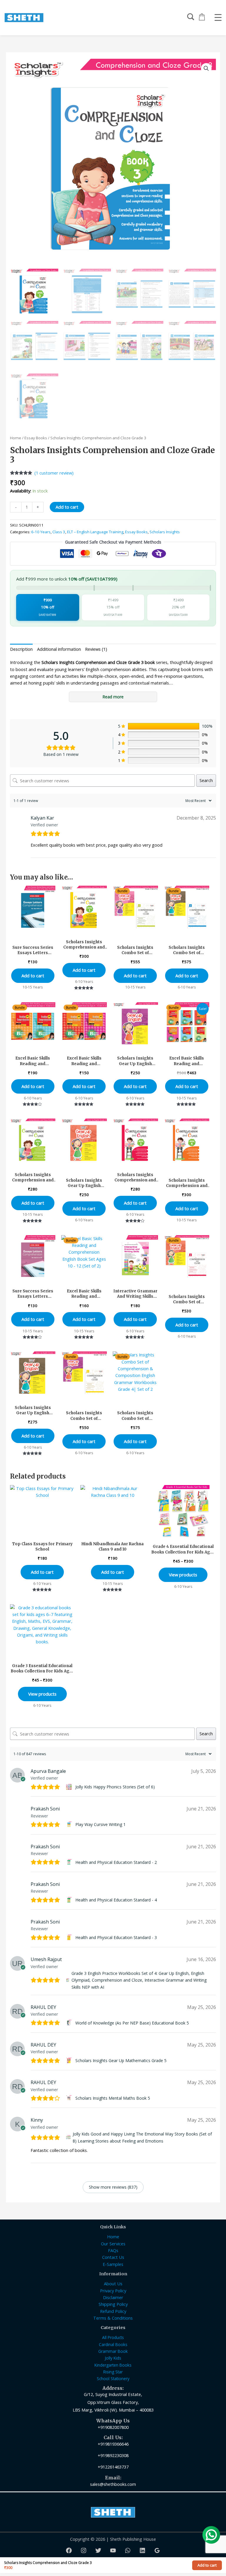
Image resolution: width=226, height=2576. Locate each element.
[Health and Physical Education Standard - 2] (70, 1862)
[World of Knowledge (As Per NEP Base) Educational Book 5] (70, 2023)
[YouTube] (113, 2550)
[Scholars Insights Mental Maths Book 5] (70, 2098)
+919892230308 (113, 2455)
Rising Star (113, 2372)
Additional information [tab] (59, 649)
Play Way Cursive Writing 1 (100, 1824)
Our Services (113, 2244)
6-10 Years (41, 532)
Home (16, 438)
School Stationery (113, 2379)
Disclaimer (113, 2297)
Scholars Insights (165, 532)
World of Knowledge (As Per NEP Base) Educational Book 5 (132, 2023)
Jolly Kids (113, 2358)
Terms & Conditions (113, 2318)
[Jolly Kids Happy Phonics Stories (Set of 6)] (70, 1787)
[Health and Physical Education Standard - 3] (70, 1938)
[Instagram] (84, 2550)
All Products (113, 2337)
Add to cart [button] (33, 976)
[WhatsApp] (128, 2550)
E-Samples (113, 2264)
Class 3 (59, 532)
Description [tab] (21, 649)
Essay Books (36, 438)
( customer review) (54, 473)
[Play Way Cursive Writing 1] (70, 1825)
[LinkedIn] (142, 2550)
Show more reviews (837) (113, 2187)
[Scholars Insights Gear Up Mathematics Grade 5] (70, 2061)
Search (206, 780)
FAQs (113, 2250)
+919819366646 (113, 2444)
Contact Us (113, 2257)
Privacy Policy (113, 2291)
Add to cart (67, 507)
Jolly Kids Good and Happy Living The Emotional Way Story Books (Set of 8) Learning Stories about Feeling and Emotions (142, 2137)
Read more (113, 697)
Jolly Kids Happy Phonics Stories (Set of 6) (115, 1787)
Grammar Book (113, 2351)
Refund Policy (113, 2311)
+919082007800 (113, 2427)
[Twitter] (98, 2550)
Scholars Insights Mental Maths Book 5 (113, 2098)
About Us (113, 2284)
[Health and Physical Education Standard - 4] (70, 1900)
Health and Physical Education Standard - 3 (116, 1937)
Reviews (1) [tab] (96, 649)
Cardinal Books (113, 2344)
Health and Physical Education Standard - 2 (116, 1862)
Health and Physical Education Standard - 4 (116, 1900)
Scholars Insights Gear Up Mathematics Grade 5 (121, 2060)
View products (183, 1575)
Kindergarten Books (113, 2365)
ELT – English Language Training (95, 532)
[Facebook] (69, 2550)
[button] (206, 68)
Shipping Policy (113, 2304)
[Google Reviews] (157, 2550)
